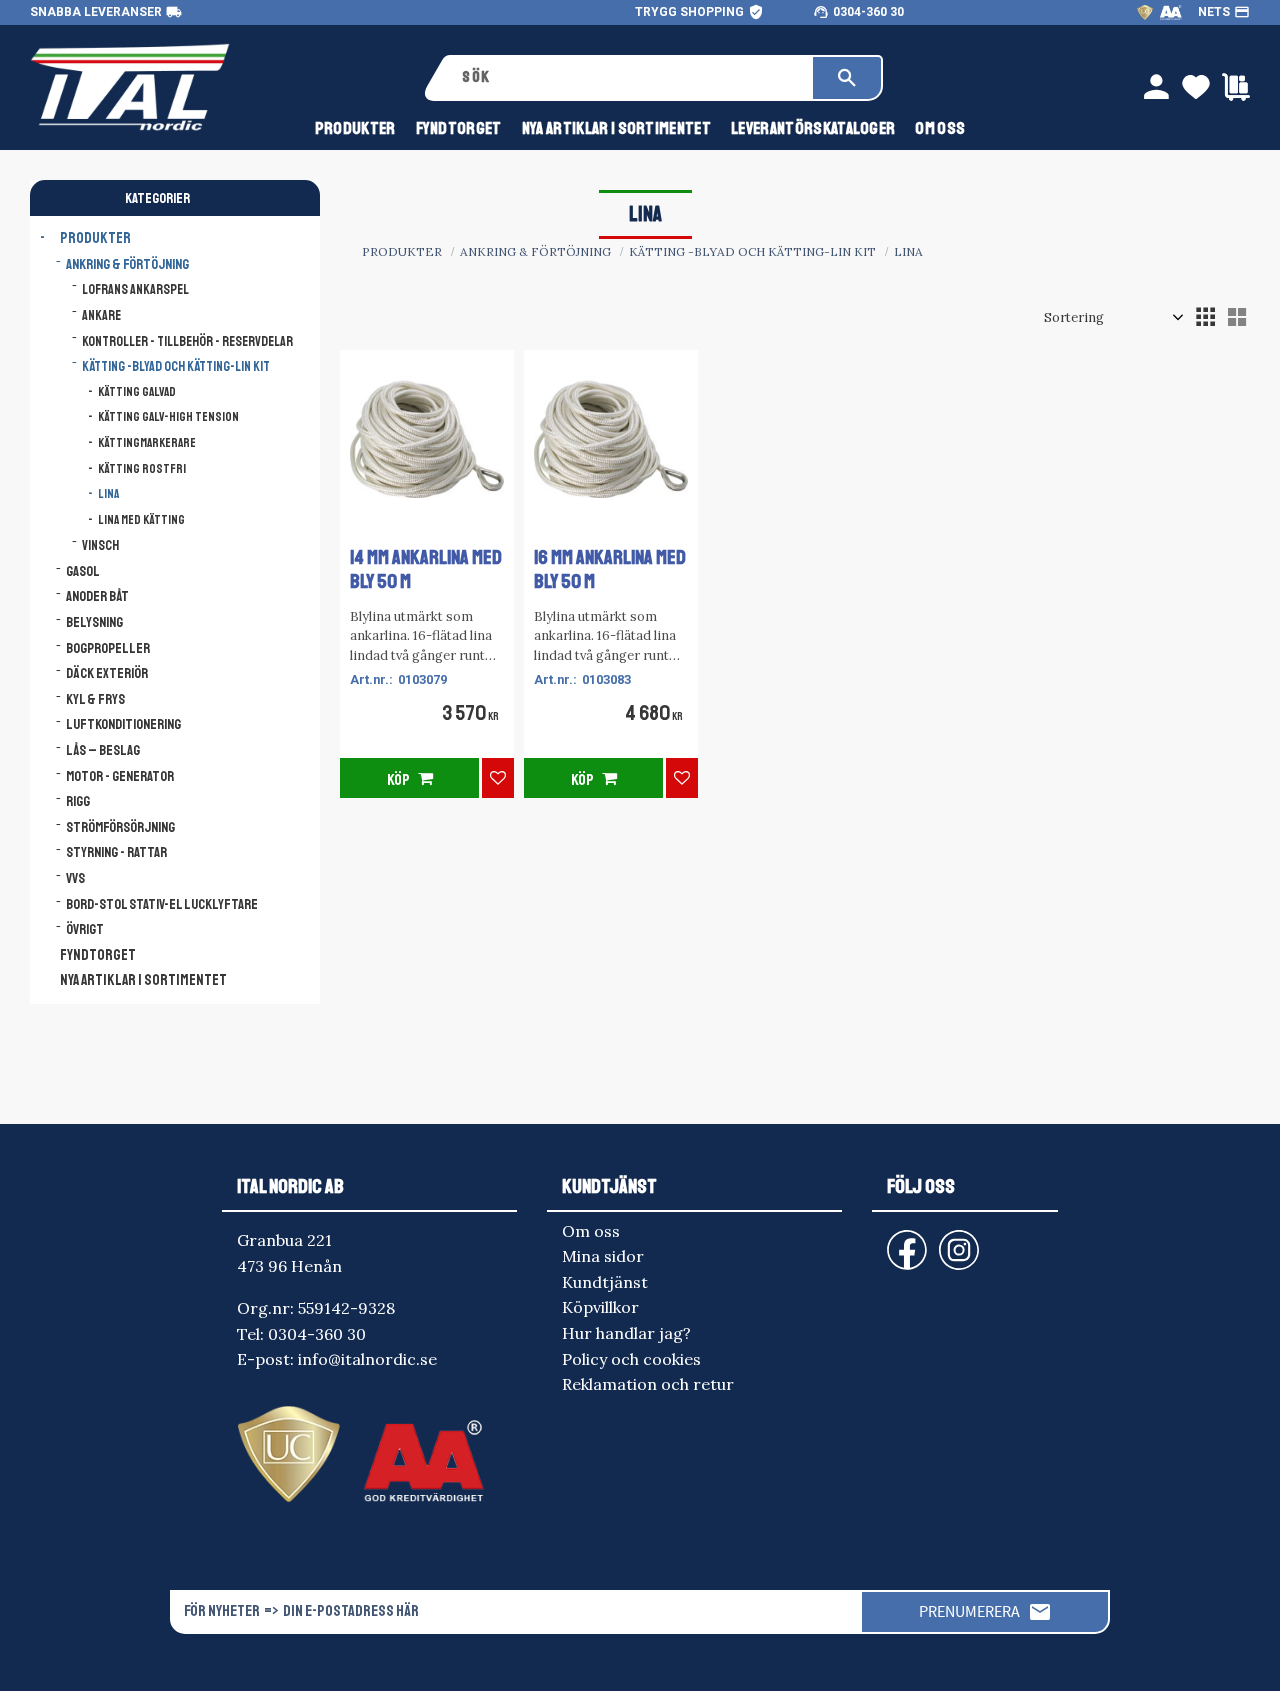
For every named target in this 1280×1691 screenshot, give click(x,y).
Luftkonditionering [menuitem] (123, 724)
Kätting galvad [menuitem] (137, 392)
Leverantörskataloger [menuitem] (813, 128)
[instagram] (903, 1240)
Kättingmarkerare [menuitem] (147, 443)
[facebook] (891, 1240)
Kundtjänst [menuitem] (605, 1282)
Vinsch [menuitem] (100, 545)
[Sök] (847, 78)
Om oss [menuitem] (940, 128)
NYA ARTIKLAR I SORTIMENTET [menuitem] (616, 128)
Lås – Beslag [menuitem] (103, 750)
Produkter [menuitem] (355, 128)
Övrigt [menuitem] (85, 929)
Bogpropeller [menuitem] (108, 648)
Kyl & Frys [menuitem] (95, 699)
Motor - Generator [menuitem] (120, 776)
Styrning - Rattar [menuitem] (116, 852)
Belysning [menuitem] (94, 622)
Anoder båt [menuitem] (97, 596)
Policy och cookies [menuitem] (631, 1359)
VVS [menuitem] (75, 878)
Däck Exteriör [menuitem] (107, 673)
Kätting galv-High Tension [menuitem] (168, 417)
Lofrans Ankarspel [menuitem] (135, 289)
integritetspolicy (629, 1658)
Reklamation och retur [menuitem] (648, 1384)
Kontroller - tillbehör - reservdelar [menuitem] (187, 341)
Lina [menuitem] (108, 494)
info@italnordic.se (367, 1359)
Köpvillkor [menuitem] (600, 1307)
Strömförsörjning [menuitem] (120, 827)
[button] (1205, 317)
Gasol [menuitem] (83, 571)
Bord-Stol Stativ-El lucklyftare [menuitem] (162, 904)
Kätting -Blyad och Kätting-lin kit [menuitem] (176, 366)
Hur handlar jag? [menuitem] (626, 1333)
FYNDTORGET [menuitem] (459, 128)
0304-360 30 (868, 12)
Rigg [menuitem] (78, 801)
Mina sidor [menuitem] (603, 1256)
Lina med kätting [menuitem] (141, 520)
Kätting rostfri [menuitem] (142, 469)
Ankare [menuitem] (101, 315)
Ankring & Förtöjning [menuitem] (127, 264)
